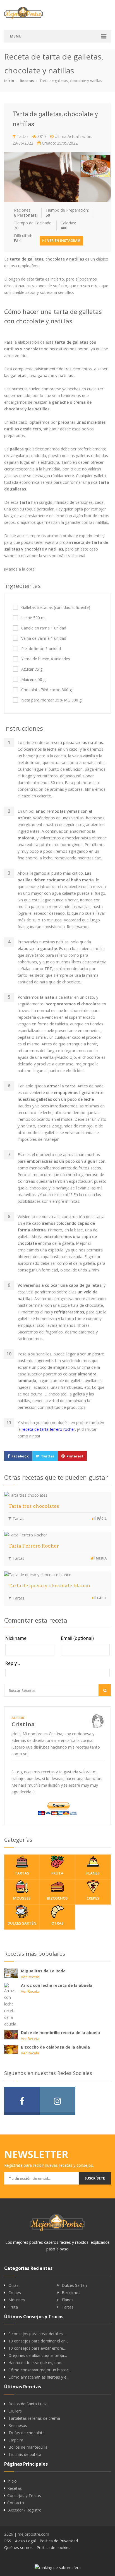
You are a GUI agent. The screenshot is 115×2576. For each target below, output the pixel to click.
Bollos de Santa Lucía (28, 2404)
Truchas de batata (25, 2454)
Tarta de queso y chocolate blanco (49, 1586)
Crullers (15, 2411)
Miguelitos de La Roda (43, 1971)
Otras (57, 1923)
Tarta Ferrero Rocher (34, 1546)
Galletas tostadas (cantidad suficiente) (56, 608)
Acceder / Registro (25, 2510)
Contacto (16, 2503)
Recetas (27, 81)
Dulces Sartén (22, 1923)
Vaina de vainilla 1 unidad (44, 638)
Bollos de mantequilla (28, 2447)
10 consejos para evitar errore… (37, 2348)
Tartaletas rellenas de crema (34, 2418)
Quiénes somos (18, 2548)
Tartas (22, 136)
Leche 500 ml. (34, 618)
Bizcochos (57, 1898)
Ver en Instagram (63, 241)
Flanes (93, 1873)
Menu (16, 36)
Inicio (9, 81)
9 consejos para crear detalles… (37, 2334)
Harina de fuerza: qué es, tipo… (36, 2363)
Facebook (20, 1456)
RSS (8, 2541)
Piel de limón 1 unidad (41, 649)
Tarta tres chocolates (34, 1506)
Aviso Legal (25, 2541)
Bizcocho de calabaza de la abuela (55, 2047)
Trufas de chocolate (27, 2433)
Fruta (57, 1873)
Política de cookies (53, 2548)
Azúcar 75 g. (32, 669)
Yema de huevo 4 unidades (46, 659)
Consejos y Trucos (24, 2496)
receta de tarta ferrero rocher (48, 1429)
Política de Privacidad (59, 2541)
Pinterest (75, 1456)
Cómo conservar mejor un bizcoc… (40, 2370)
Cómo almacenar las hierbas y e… (39, 2377)
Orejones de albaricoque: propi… (38, 2356)
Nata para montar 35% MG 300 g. (52, 700)
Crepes (93, 1898)
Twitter (48, 1456)
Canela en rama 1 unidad (44, 628)
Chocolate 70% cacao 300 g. (47, 690)
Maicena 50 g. (34, 680)
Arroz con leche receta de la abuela (57, 1985)
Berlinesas (18, 2426)
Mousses (22, 1898)
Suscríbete (95, 2178)
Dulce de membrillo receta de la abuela (60, 2033)
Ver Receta (30, 1977)
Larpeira (16, 2440)
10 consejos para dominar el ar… (38, 2341)
